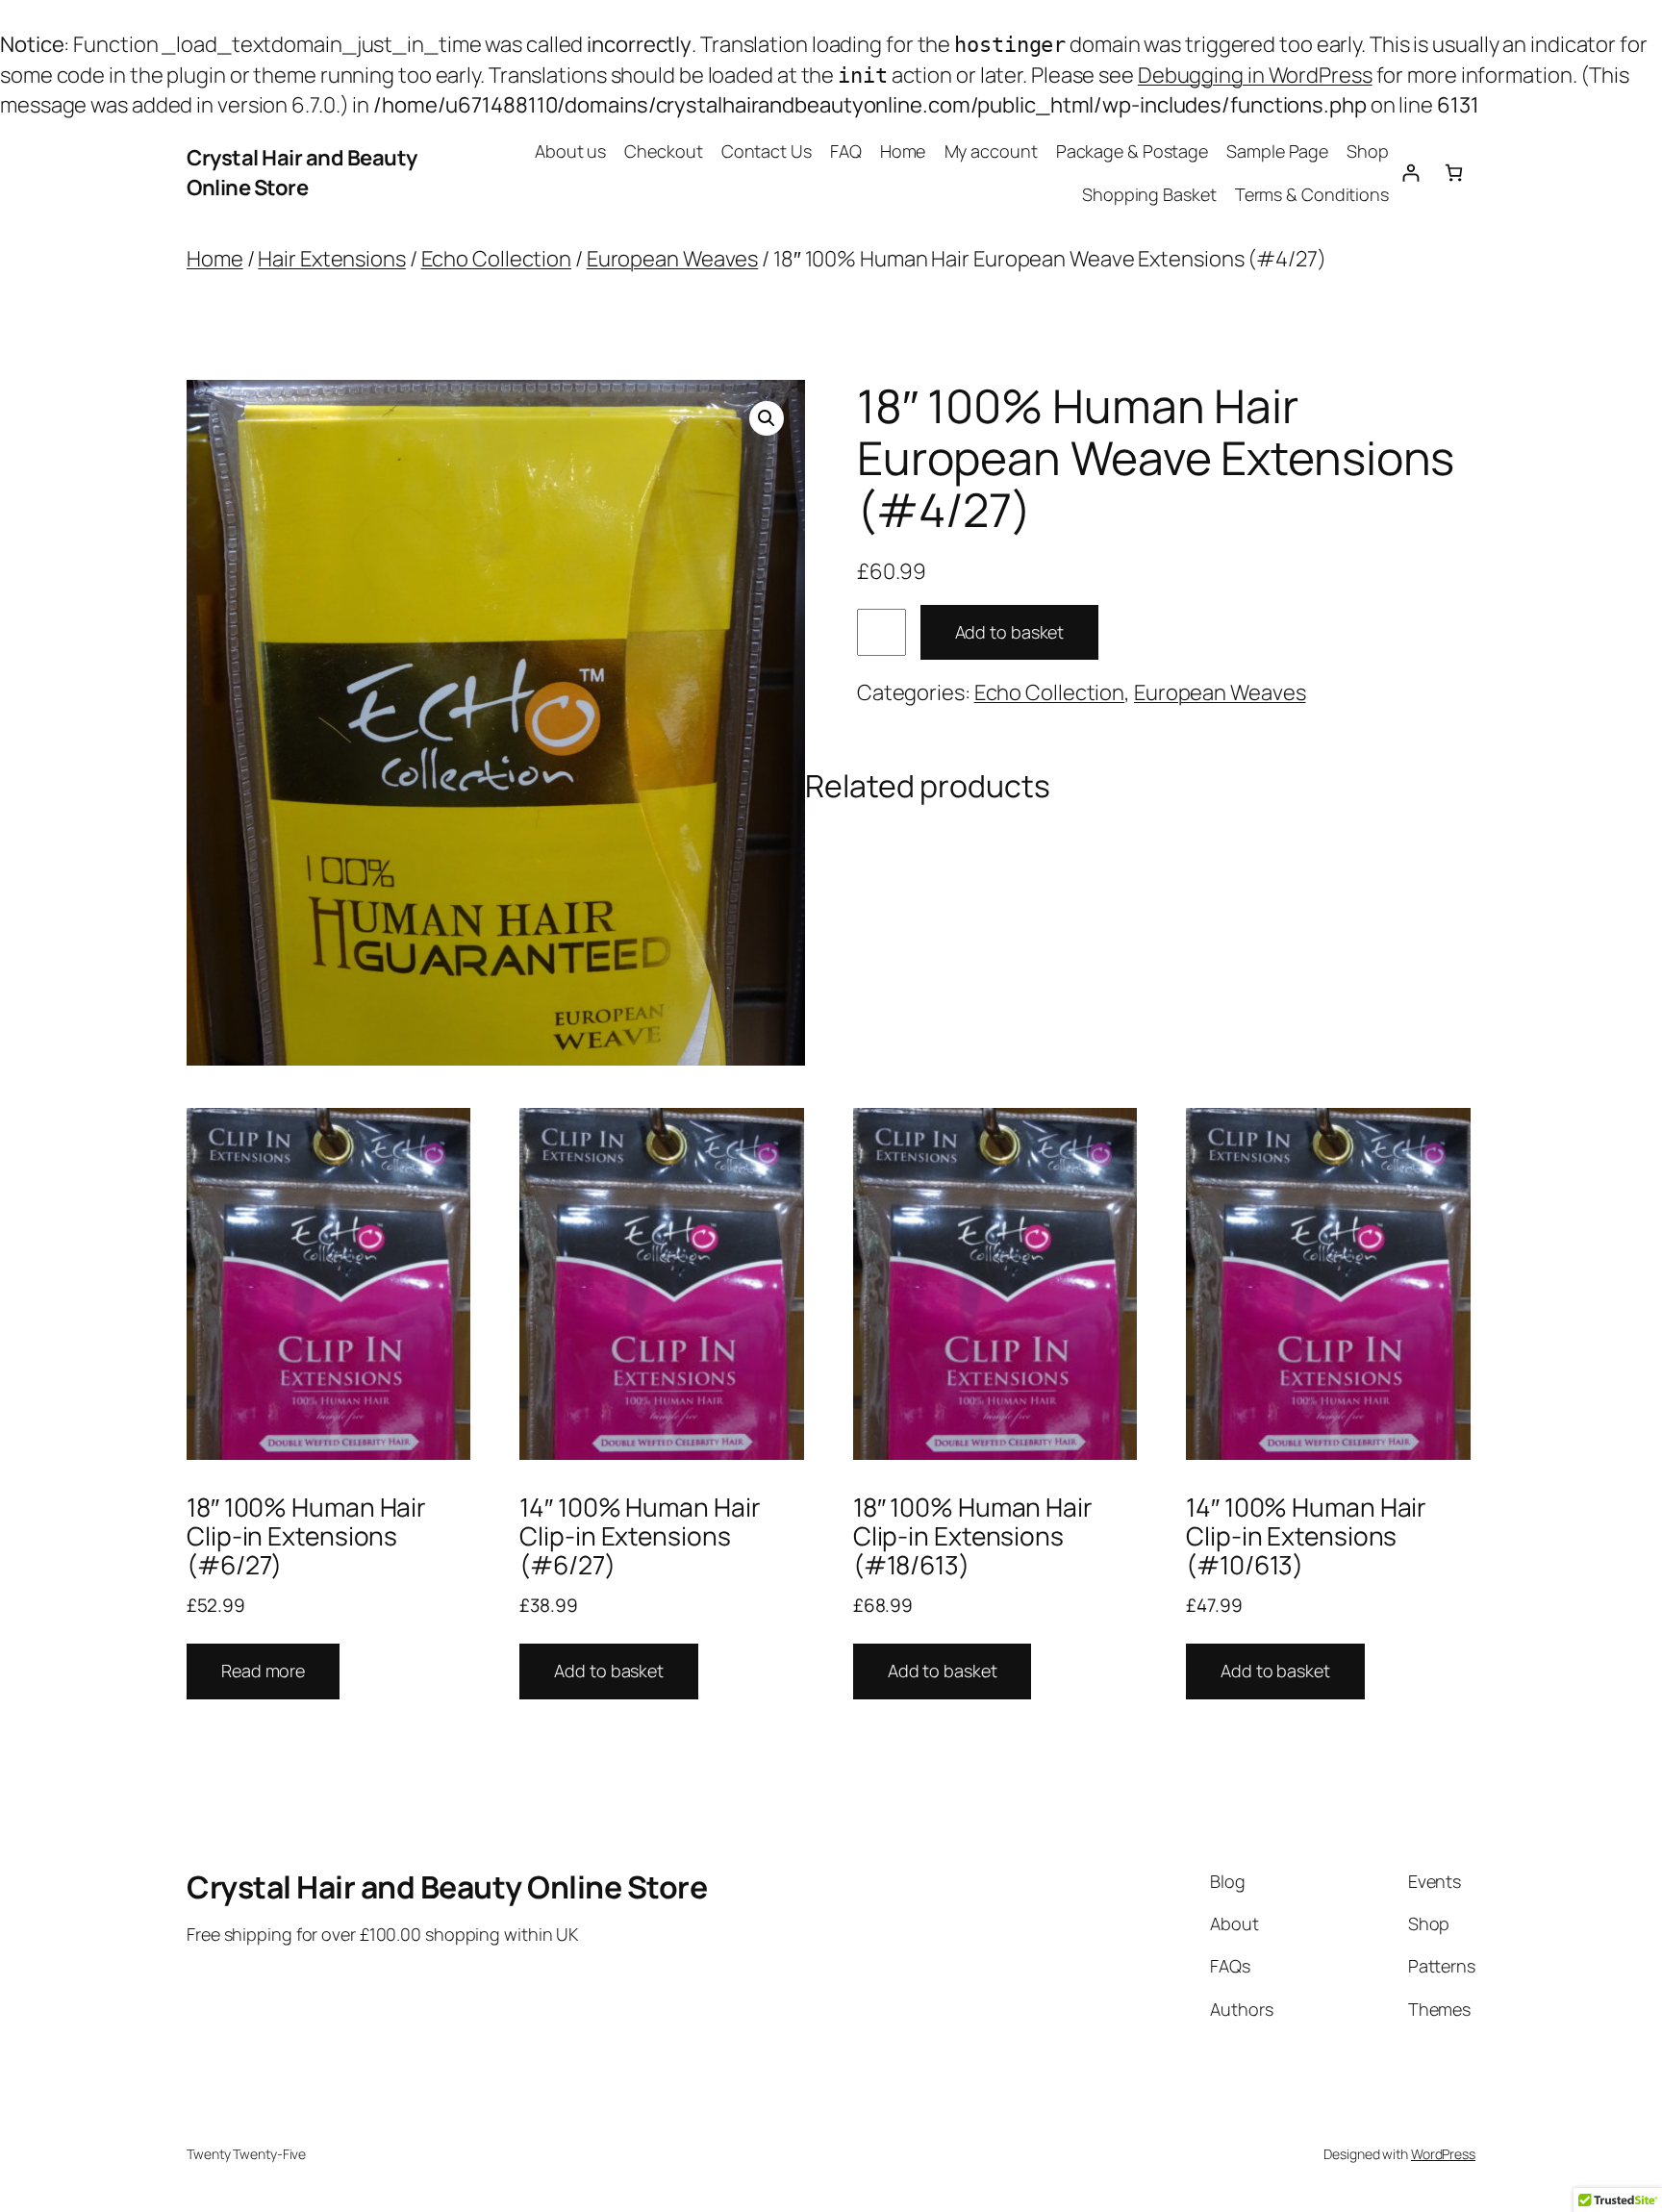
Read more (263, 1671)
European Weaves (673, 259)
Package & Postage (1132, 151)
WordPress (1443, 2154)
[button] (767, 418)
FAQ (846, 151)
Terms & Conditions (1312, 194)
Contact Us (767, 151)
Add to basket (1010, 632)
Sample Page (1277, 151)
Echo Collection (497, 259)
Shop (1368, 151)
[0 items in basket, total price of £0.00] (1454, 173)
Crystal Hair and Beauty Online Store (302, 173)
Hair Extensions (332, 259)
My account (991, 151)
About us (570, 151)
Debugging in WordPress (1255, 75)
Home (903, 151)
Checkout (663, 151)
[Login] (1410, 173)
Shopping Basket (1149, 194)
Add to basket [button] (609, 1671)
